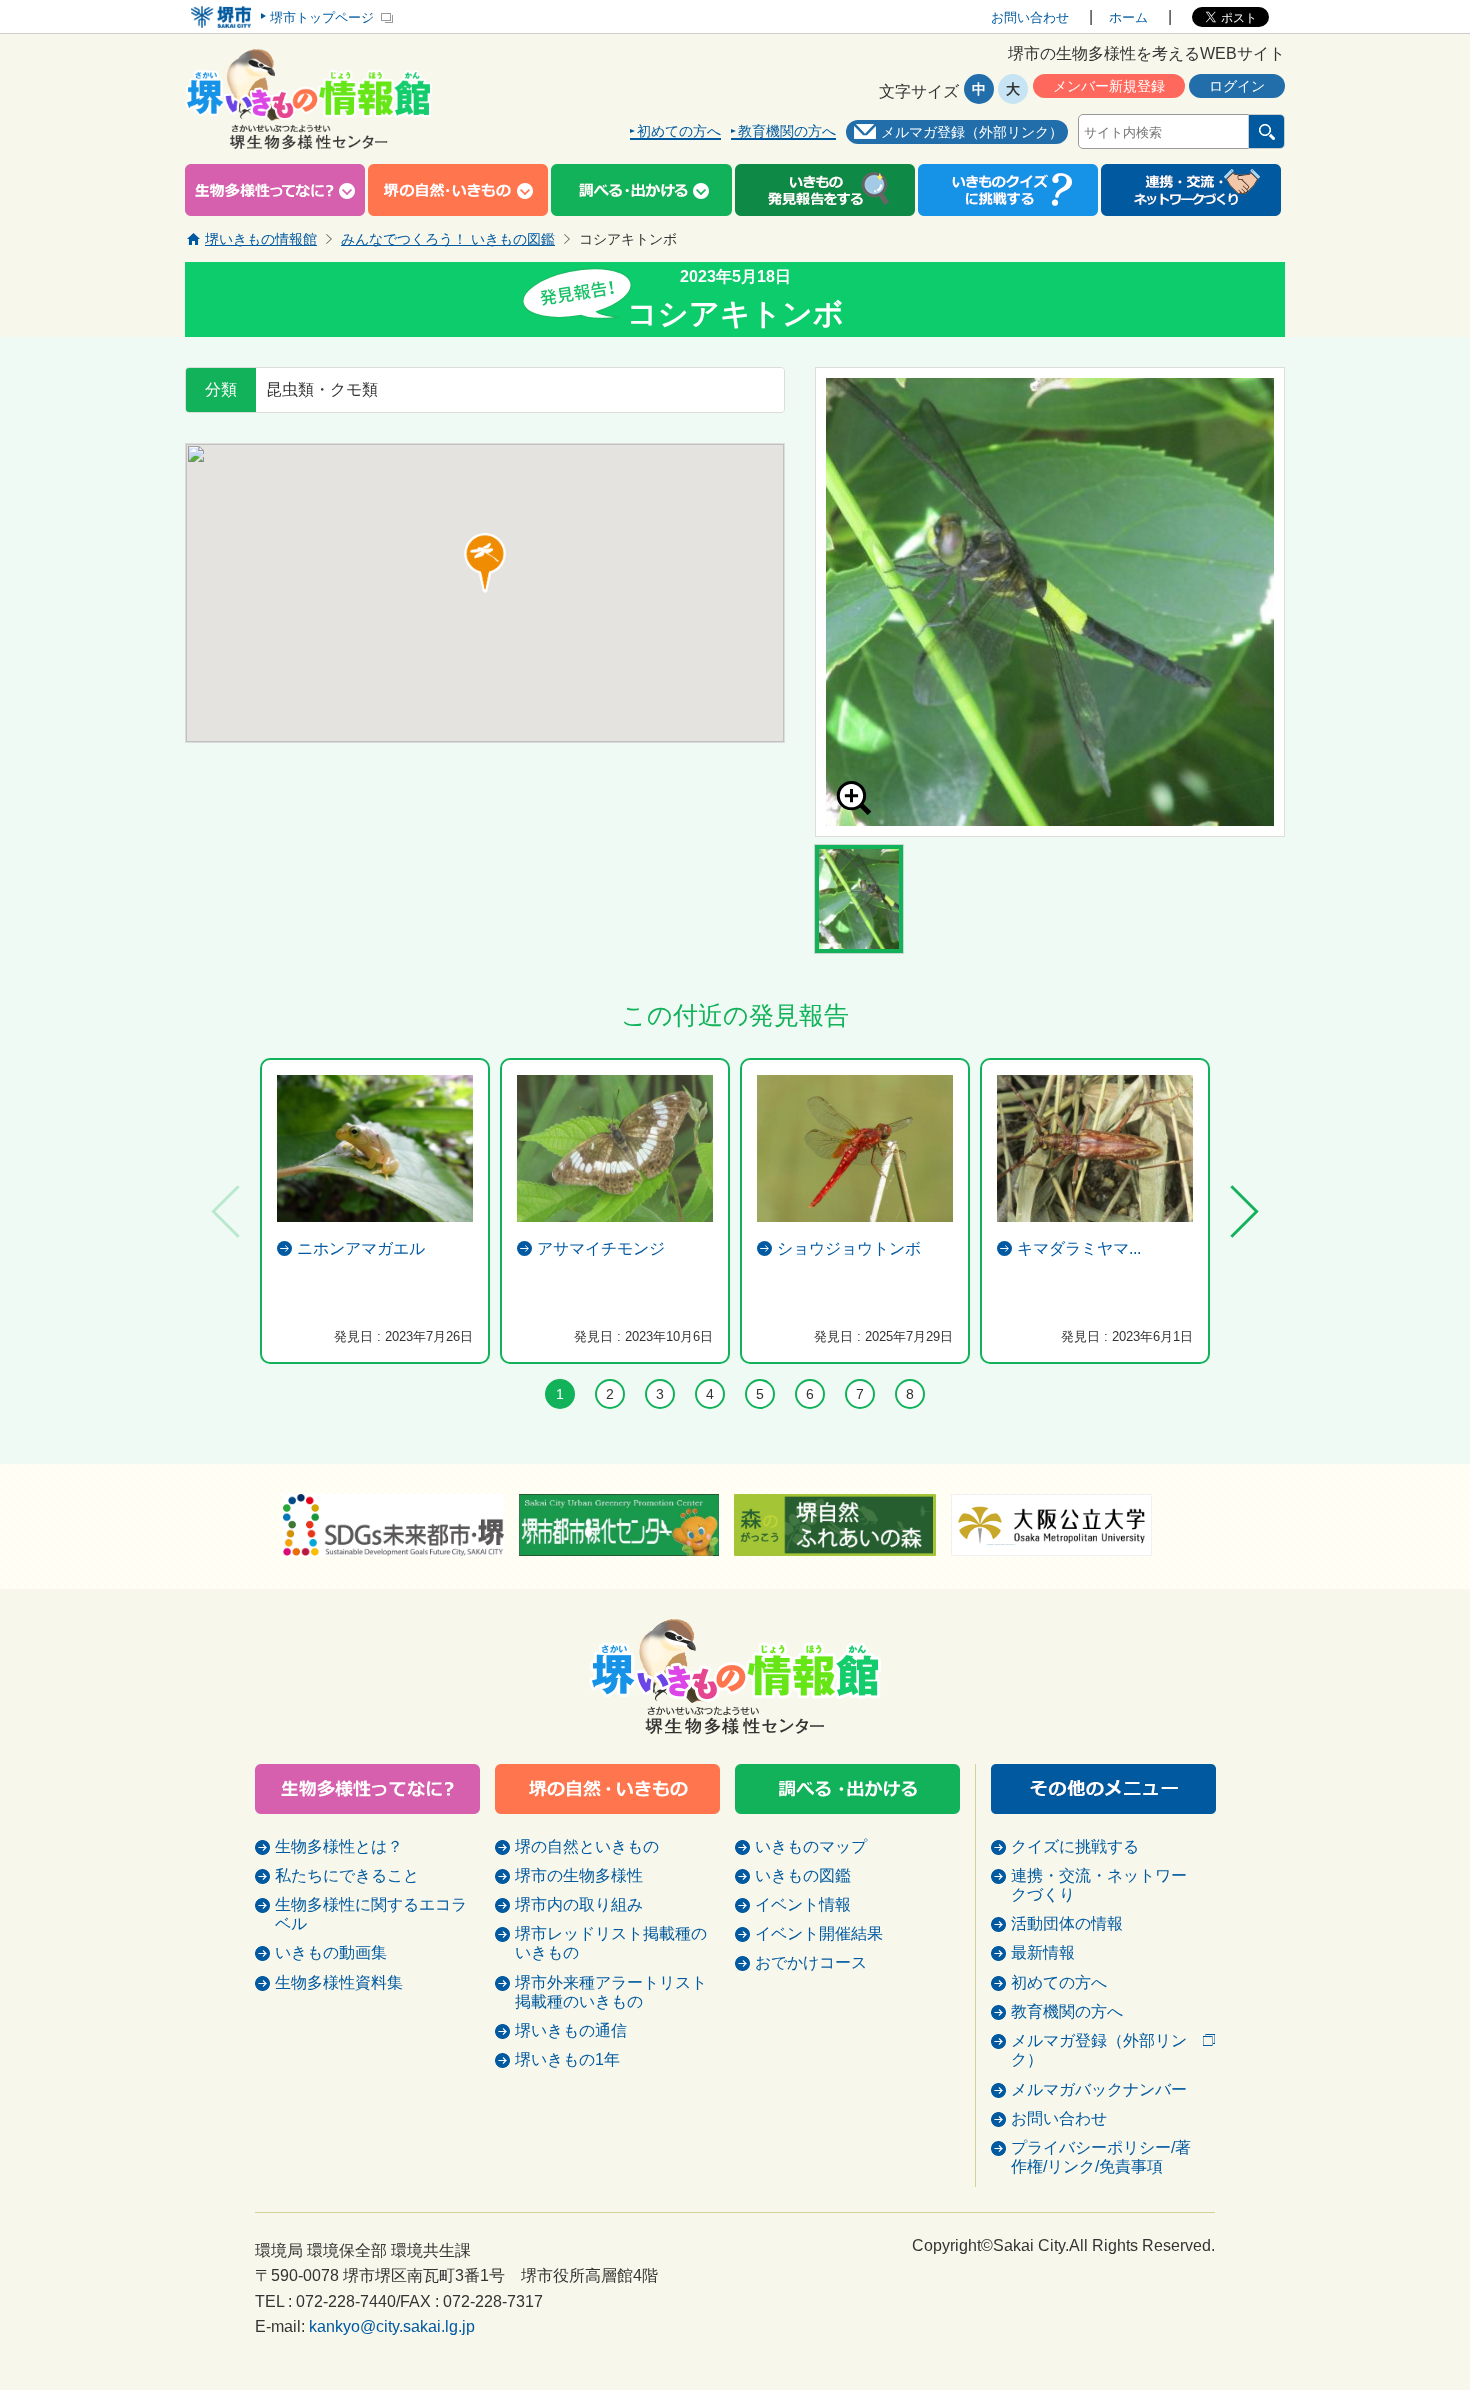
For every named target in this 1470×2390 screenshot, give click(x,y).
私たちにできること (347, 1875)
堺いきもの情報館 (261, 239)
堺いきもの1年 (567, 2059)
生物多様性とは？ (339, 1846)
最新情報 (1043, 1952)
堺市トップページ (322, 17)
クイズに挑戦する (1075, 1846)
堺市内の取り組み (579, 1904)
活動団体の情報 (1067, 1923)
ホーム (1128, 17)
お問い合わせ (1030, 17)
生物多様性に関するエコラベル (371, 1914)
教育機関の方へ (787, 131)
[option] (1050, 602)
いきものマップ (811, 1846)
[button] (485, 563)
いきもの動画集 (331, 1952)
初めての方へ (679, 131)
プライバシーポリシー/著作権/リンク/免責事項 (1101, 2157)
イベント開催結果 (819, 1933)
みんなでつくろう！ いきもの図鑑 (448, 239)
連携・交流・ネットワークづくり (1099, 1885)
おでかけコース (811, 1962)
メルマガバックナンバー (1099, 2089)
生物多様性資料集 (339, 1982)
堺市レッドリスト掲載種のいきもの (611, 1943)
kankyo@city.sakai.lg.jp (392, 2326)
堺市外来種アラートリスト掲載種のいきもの (611, 1992)
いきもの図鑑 (803, 1875)
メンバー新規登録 (1109, 86)
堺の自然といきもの (587, 1846)
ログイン (1237, 86)
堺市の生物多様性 (579, 1875)
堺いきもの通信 (571, 2030)
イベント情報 (803, 1904)
